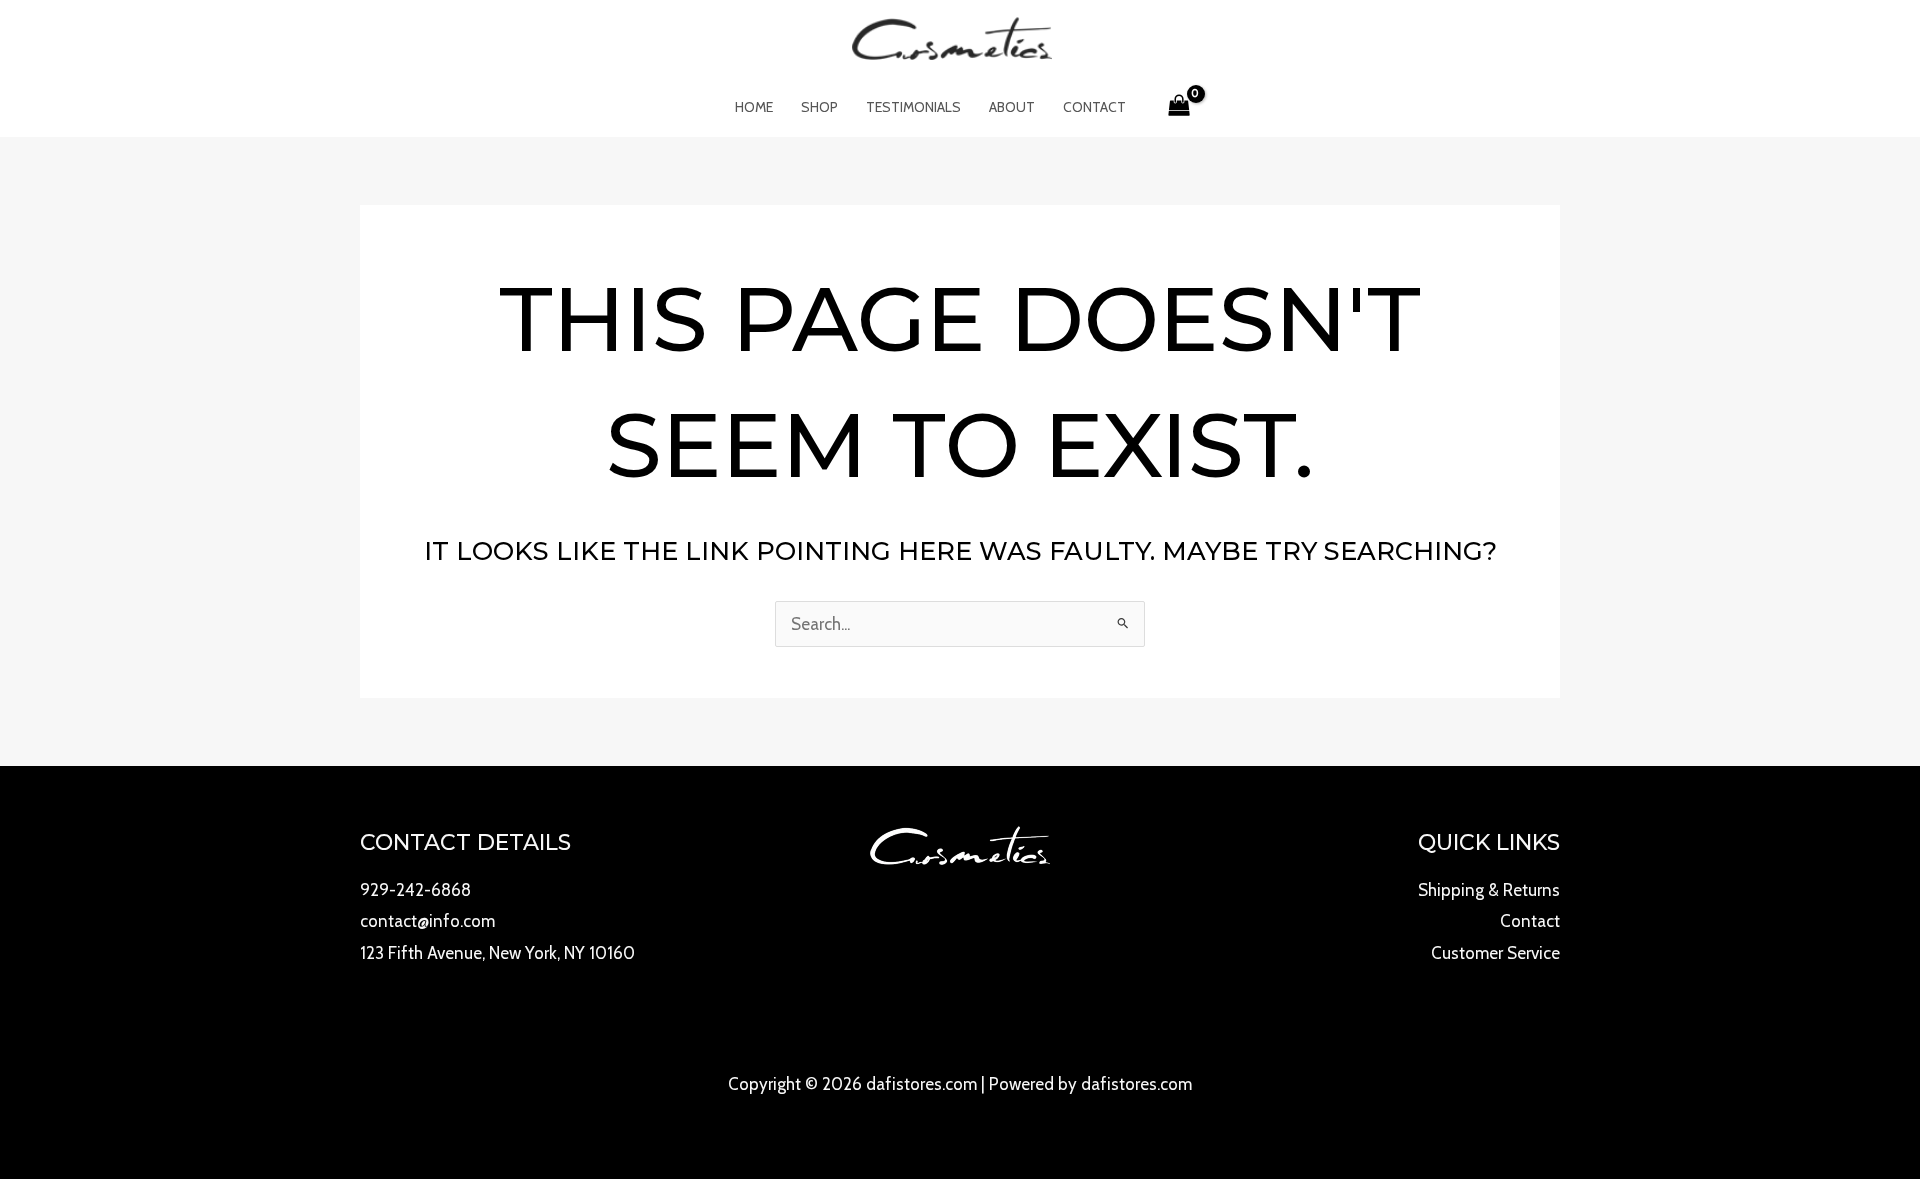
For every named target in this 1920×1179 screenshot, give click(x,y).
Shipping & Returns (1489, 890)
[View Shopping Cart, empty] (1180, 107)
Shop (819, 107)
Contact (1094, 107)
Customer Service (1495, 953)
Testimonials (913, 107)
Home (754, 107)
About (1012, 107)
